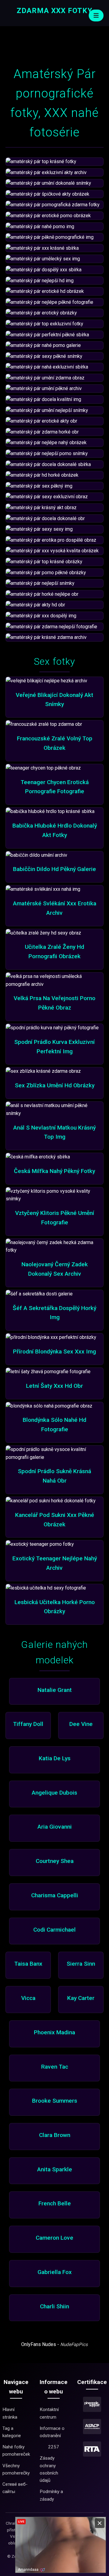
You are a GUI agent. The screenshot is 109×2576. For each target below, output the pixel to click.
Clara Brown (55, 2135)
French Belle (55, 2203)
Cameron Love (54, 2238)
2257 (54, 2447)
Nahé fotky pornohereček (16, 2451)
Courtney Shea (55, 1861)
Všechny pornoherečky (16, 2469)
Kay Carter (81, 1998)
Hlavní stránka (10, 2413)
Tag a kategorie (12, 2432)
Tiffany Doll (28, 1724)
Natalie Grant (55, 1690)
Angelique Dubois (54, 1793)
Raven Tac (55, 2067)
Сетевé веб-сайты (15, 2488)
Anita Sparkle (55, 2169)
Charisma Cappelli (55, 1895)
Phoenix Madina (54, 2032)
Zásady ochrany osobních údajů (49, 2469)
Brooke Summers (55, 2101)
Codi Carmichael (54, 1930)
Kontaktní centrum (49, 2413)
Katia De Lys (55, 1758)
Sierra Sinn (81, 1964)
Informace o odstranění (52, 2432)
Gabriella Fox (55, 2272)
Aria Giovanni (55, 1827)
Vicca (28, 1998)
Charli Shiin (54, 2306)
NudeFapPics (74, 2344)
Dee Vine (81, 1724)
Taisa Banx (28, 1964)
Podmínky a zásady (51, 2495)
